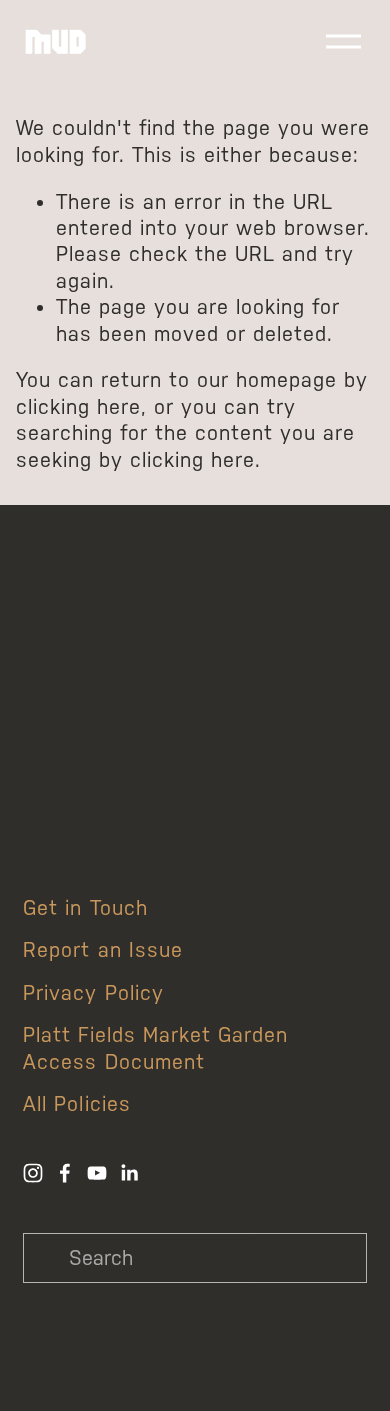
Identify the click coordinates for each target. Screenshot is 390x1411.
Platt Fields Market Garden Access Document (155, 1048)
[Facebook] (65, 1173)
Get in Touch (85, 908)
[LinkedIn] (129, 1173)
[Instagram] (33, 1173)
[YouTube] (97, 1173)
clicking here (78, 407)
